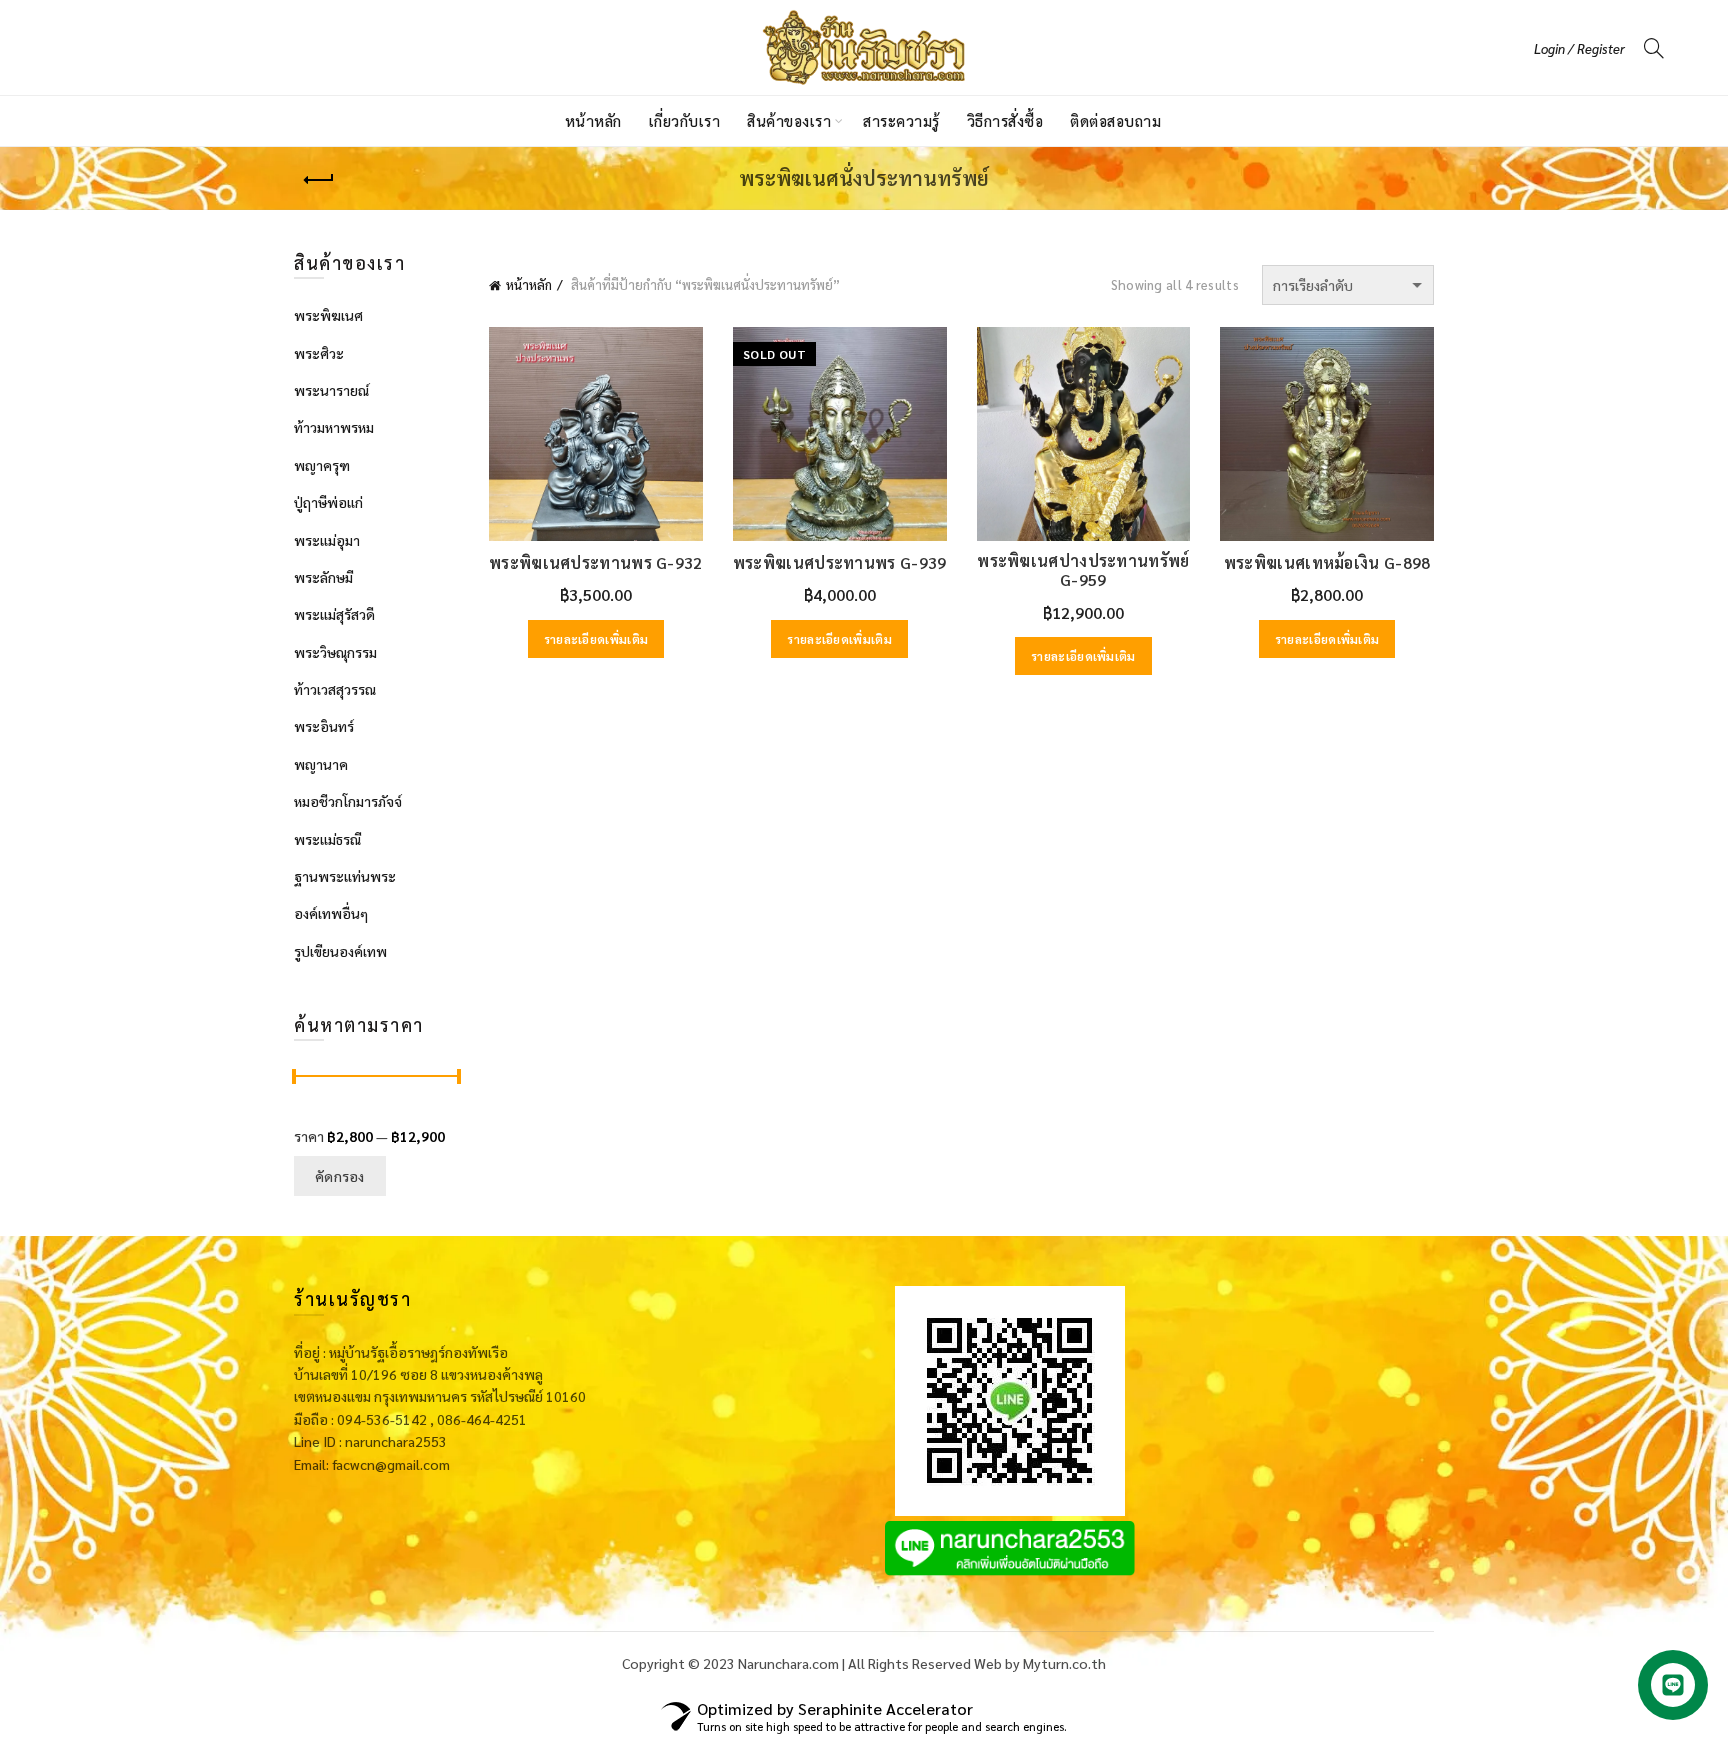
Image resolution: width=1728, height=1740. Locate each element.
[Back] (319, 180)
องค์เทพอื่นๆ (331, 913)
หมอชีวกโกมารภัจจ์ (348, 801)
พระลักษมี (323, 577)
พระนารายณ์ (331, 390)
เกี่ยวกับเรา (685, 120)
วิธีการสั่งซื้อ (1005, 120)
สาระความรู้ (901, 120)
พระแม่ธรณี (327, 839)
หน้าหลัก (593, 120)
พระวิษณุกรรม (335, 652)
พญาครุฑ (322, 465)
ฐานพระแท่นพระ (345, 876)
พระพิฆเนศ (328, 315)
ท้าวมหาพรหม (334, 427)
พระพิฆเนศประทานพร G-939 (840, 562)
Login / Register (1579, 48)
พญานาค (321, 764)
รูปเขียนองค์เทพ (340, 951)
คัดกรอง (340, 1176)
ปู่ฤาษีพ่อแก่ (328, 502)
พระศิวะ (319, 353)
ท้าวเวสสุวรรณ (335, 689)
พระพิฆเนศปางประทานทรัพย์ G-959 (1083, 570)
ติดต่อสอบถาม (1115, 120)
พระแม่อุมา (327, 540)
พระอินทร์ (324, 726)
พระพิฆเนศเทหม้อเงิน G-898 (1327, 562)
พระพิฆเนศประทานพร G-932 (596, 562)
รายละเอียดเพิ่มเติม (596, 639)
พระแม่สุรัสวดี (334, 614)
